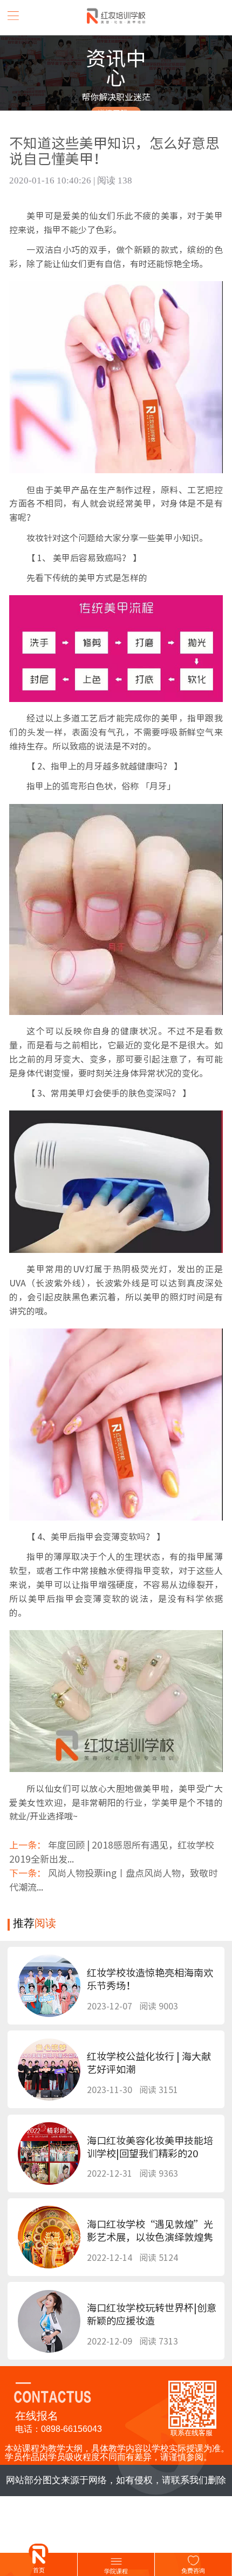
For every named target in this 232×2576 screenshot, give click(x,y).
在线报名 (37, 2416)
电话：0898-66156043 (59, 2429)
